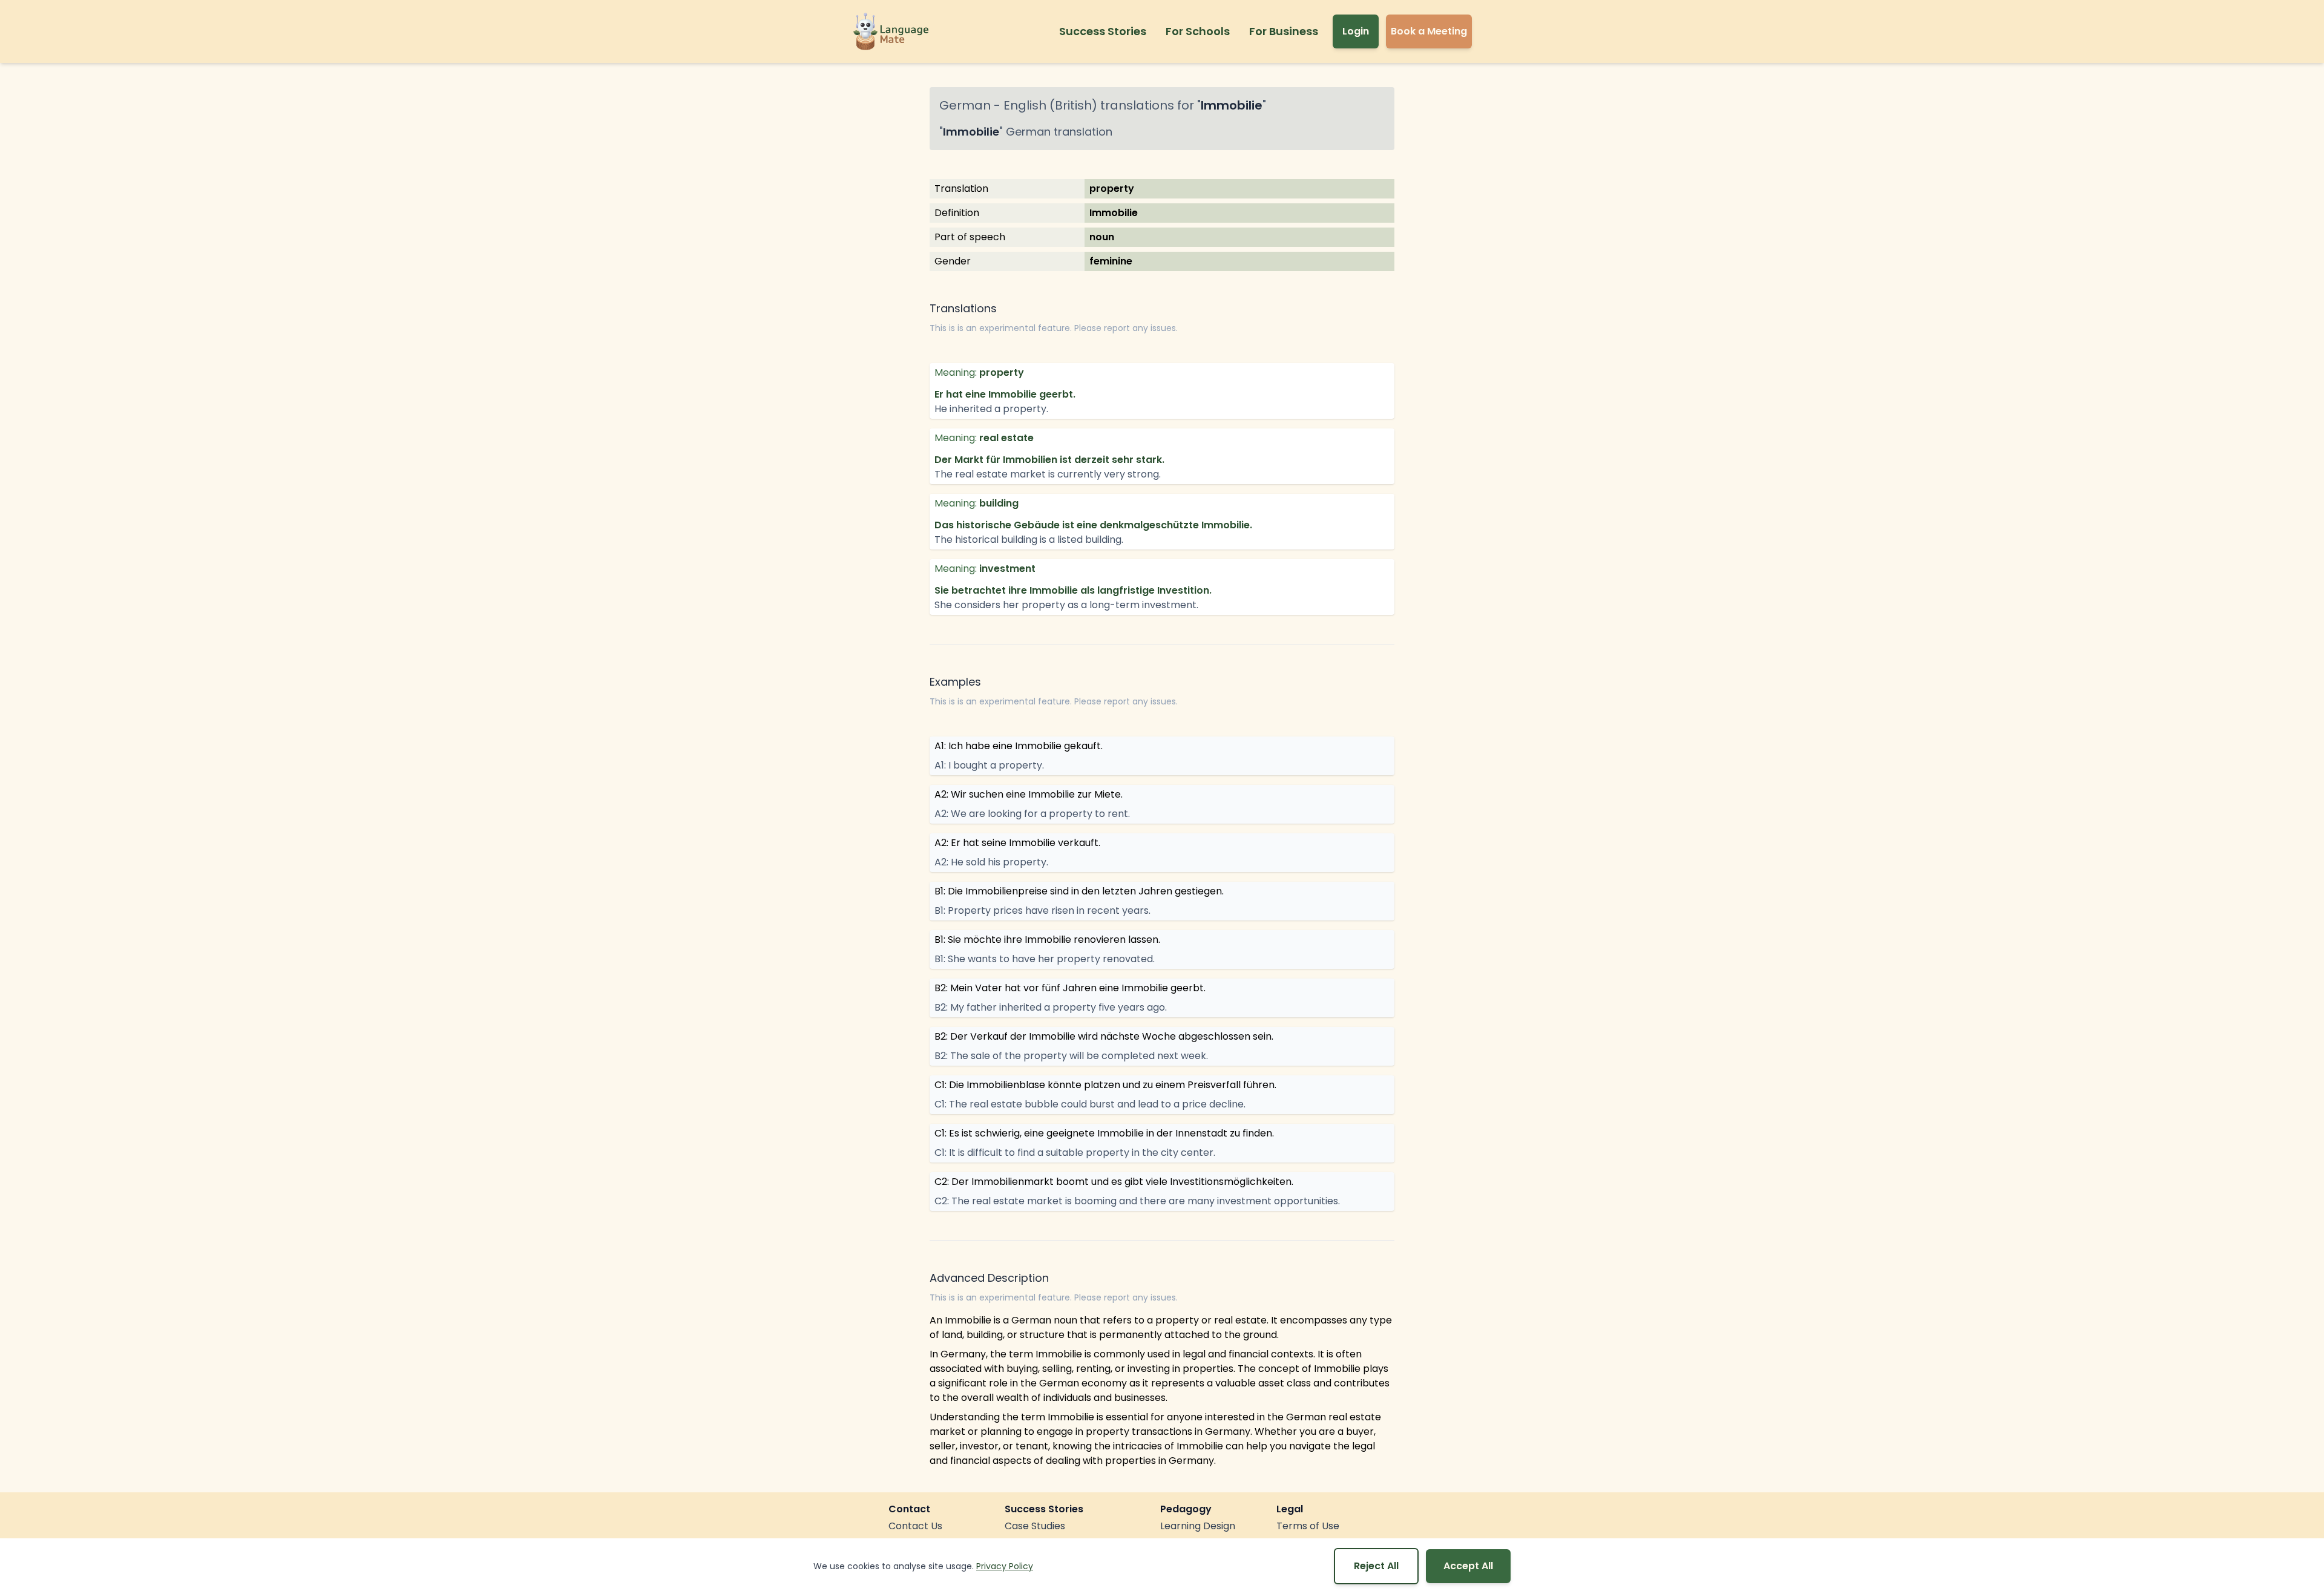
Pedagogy (1186, 1509)
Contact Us (915, 1526)
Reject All (1376, 1566)
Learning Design (1198, 1526)
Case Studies (1035, 1526)
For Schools (1198, 31)
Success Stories (1103, 31)
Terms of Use (1308, 1526)
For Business (1284, 31)
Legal (1290, 1509)
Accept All (1468, 1566)
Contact (909, 1509)
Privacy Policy (1005, 1566)
